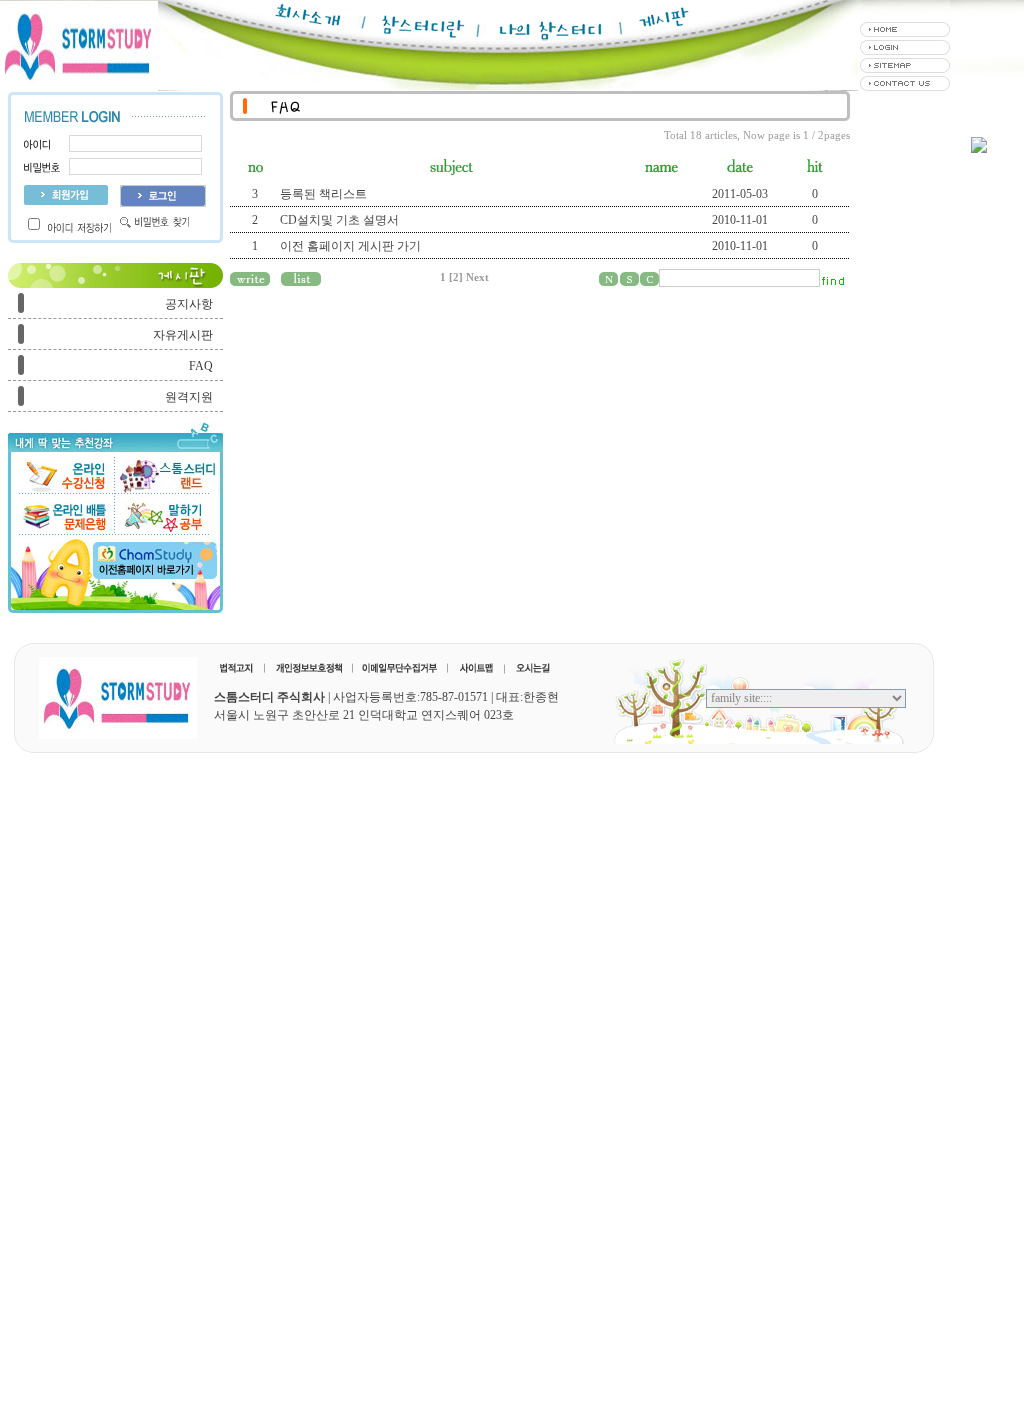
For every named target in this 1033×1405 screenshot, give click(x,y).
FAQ (201, 366)
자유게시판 (183, 335)
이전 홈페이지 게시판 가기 (350, 246)
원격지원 (189, 397)
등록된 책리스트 (323, 194)
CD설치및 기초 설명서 (339, 220)
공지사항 (189, 304)
